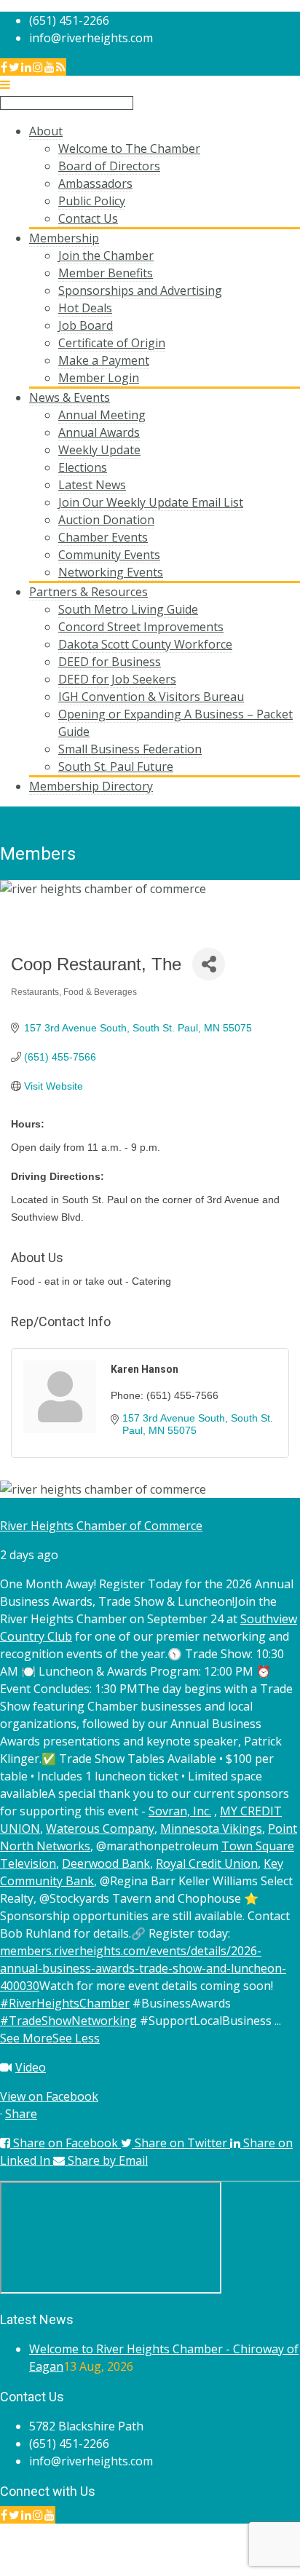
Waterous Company (100, 1828)
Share (21, 2114)
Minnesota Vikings (211, 1828)
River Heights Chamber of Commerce (101, 1526)
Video (31, 2067)
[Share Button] (209, 964)
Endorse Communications (230, 2567)
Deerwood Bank (106, 1863)
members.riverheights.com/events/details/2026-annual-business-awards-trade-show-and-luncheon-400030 (143, 1968)
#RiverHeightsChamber (65, 2003)
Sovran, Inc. (180, 1811)
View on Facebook (49, 2096)
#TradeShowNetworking (68, 2021)
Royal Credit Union (207, 1863)
